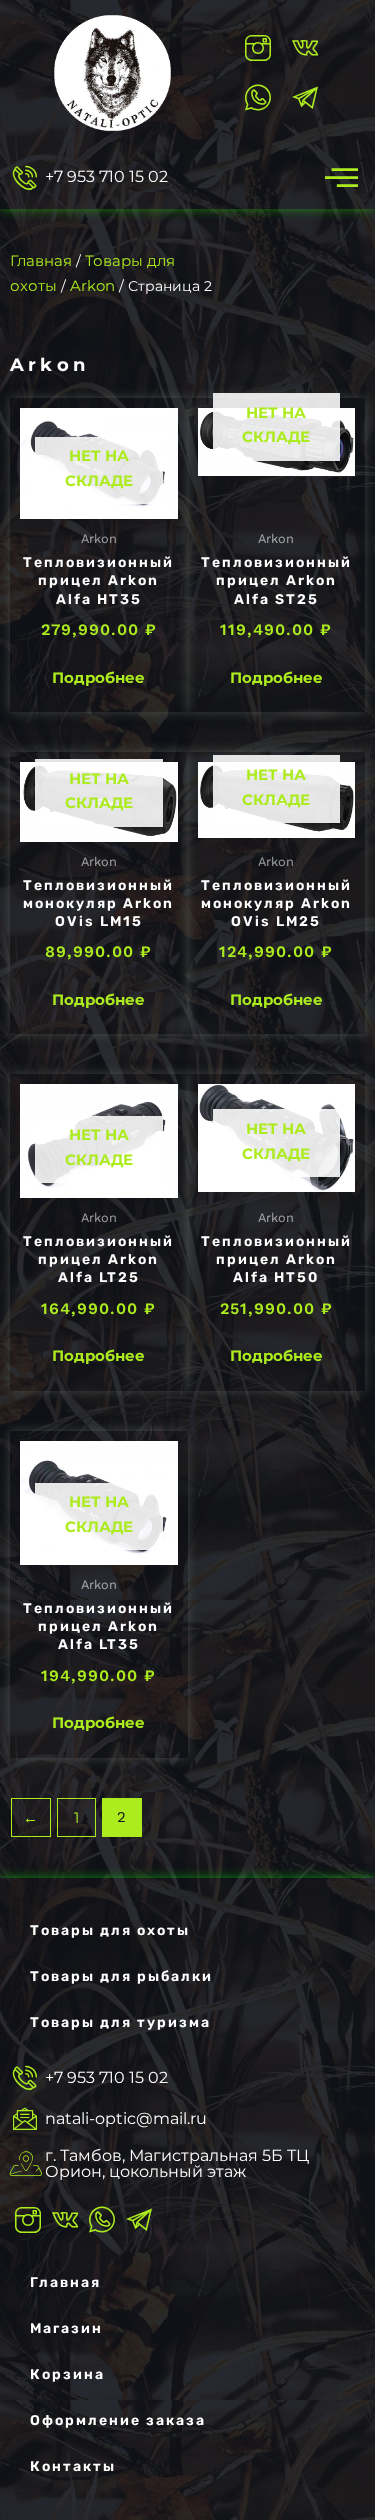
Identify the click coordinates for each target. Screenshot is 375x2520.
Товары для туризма (120, 2022)
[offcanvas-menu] (341, 177)
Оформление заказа (118, 2420)
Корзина (67, 2374)
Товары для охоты (110, 1930)
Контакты (73, 2466)
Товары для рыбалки (121, 1976)
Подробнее (98, 677)
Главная (41, 260)
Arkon (92, 285)
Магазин (66, 2328)
